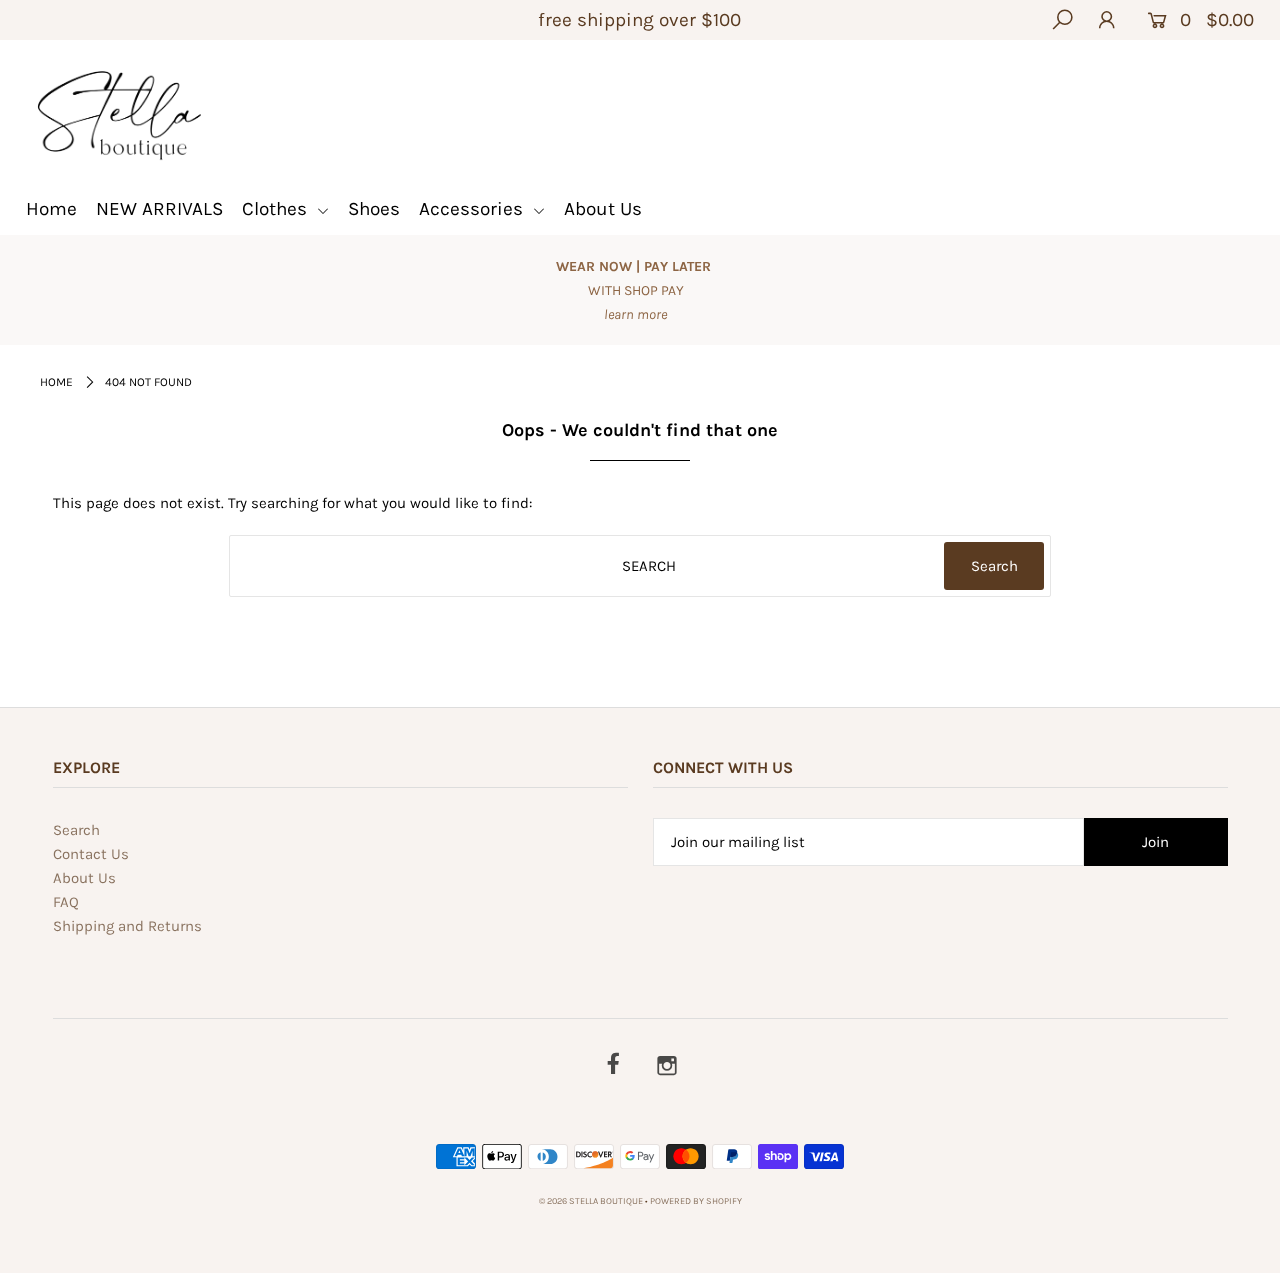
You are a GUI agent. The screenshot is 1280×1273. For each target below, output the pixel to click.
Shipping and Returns (127, 926)
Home (51, 209)
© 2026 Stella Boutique (591, 1201)
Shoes (374, 209)
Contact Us (91, 854)
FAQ (66, 902)
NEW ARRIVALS (159, 209)
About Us (603, 209)
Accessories (473, 209)
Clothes (277, 209)
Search (76, 830)
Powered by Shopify (696, 1201)
